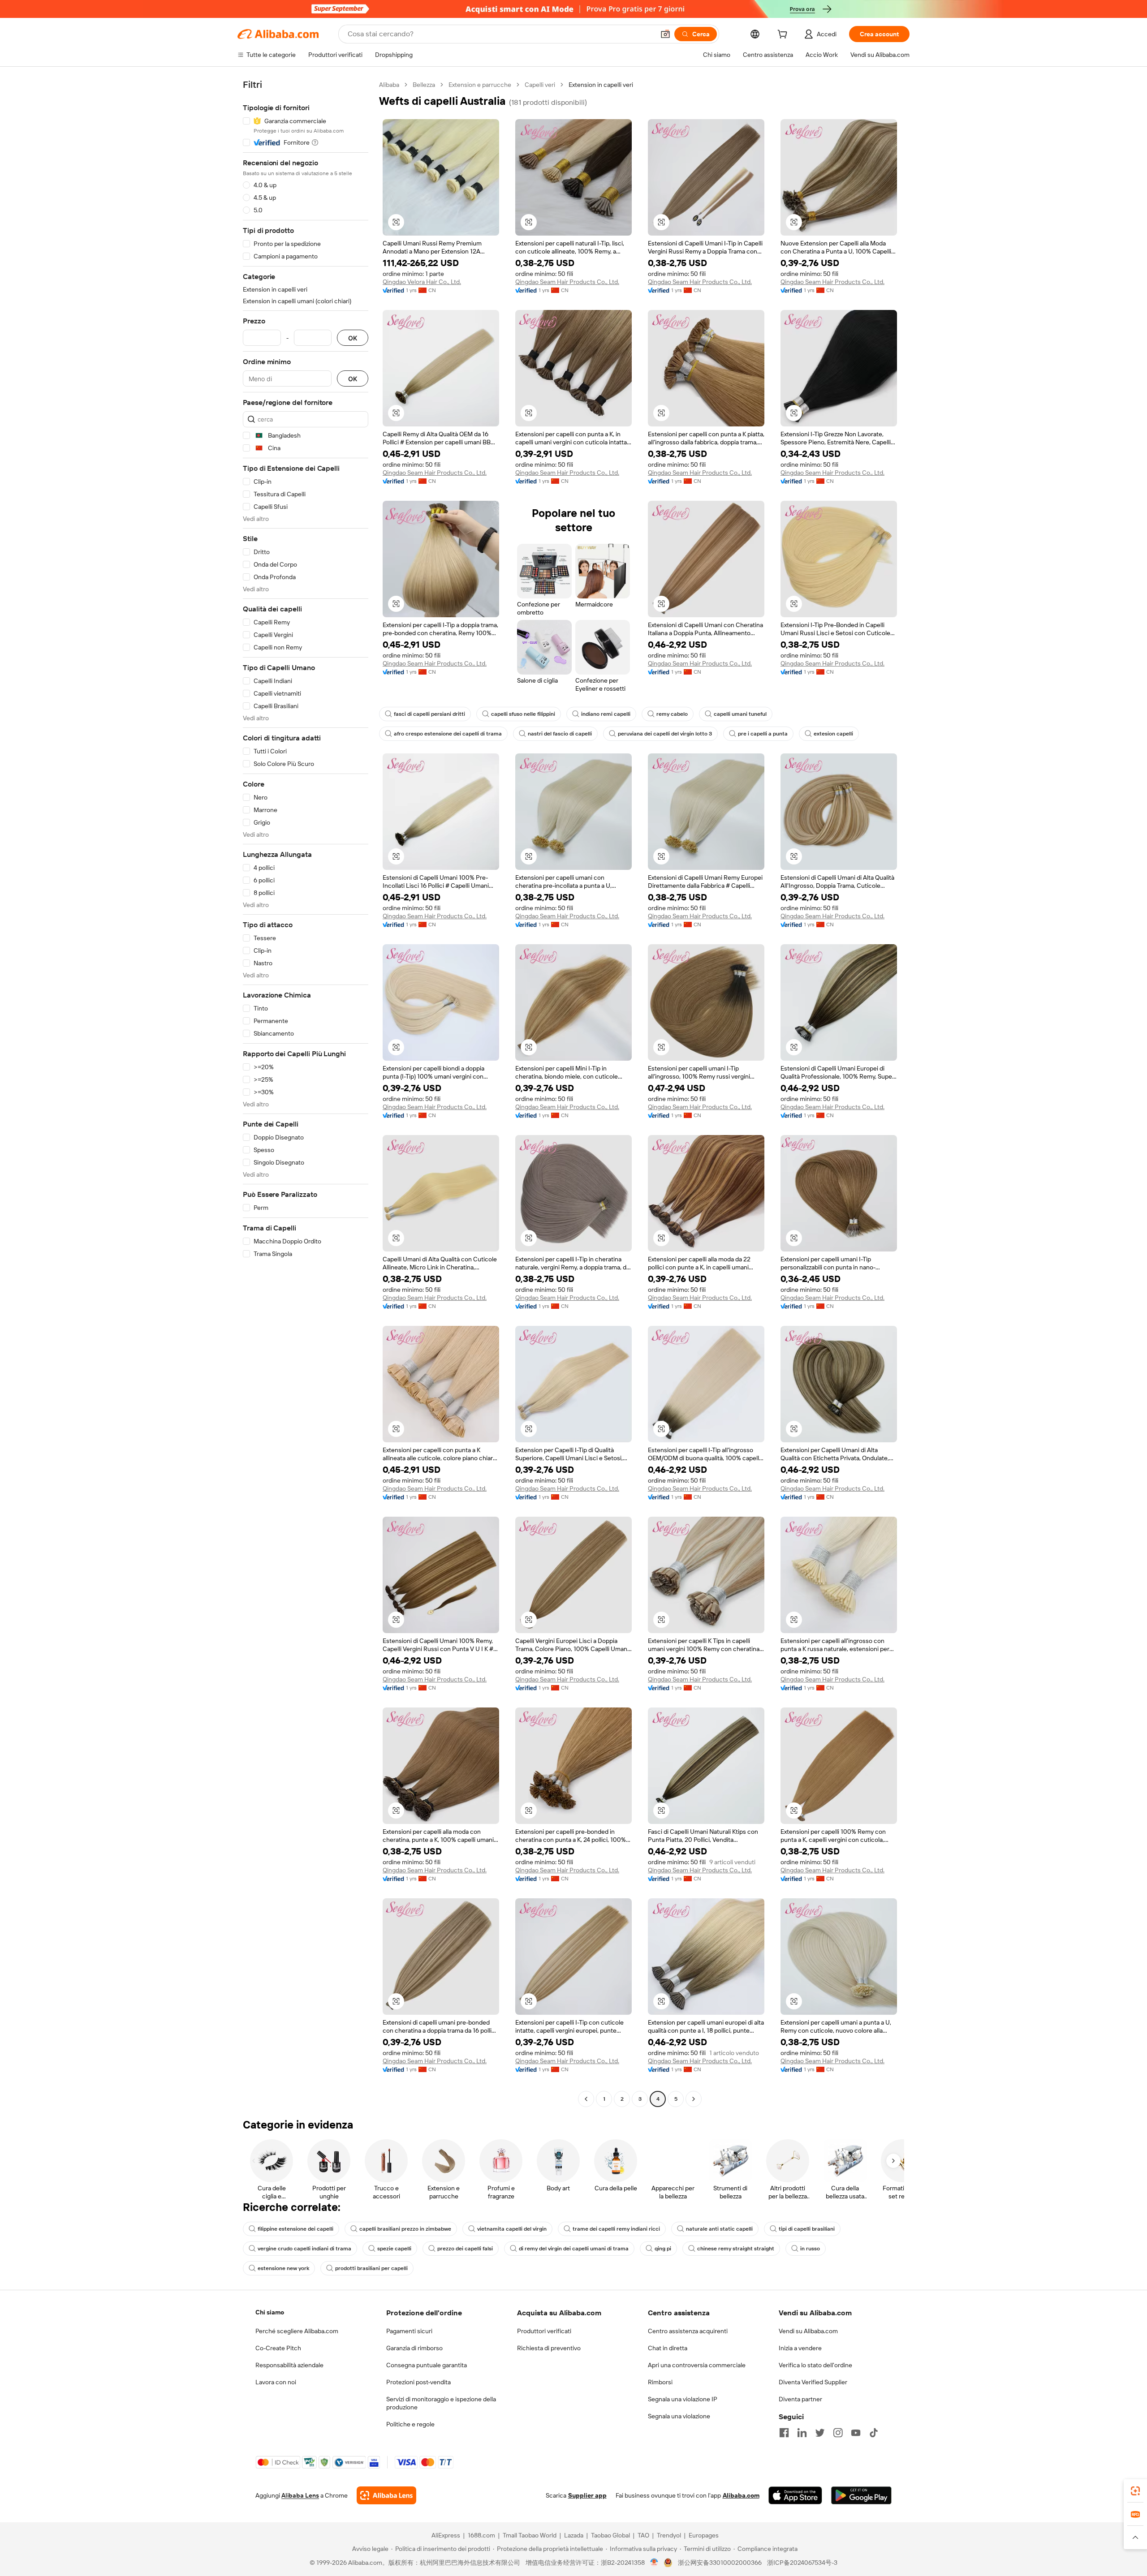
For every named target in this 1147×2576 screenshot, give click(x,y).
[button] (665, 34)
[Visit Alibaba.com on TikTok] (874, 2433)
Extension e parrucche (480, 85)
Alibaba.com (741, 2495)
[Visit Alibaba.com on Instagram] (838, 2433)
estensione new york (283, 2268)
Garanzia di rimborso (414, 2348)
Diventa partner (800, 2399)
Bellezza (424, 85)
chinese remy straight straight (736, 2249)
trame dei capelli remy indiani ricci (616, 2229)
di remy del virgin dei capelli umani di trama (574, 2249)
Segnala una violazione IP (683, 2399)
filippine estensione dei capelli (295, 2229)
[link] (1135, 2491)
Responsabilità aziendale (289, 2365)
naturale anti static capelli (719, 2229)
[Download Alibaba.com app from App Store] (795, 2495)
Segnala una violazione (679, 2416)
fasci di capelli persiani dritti (429, 714)
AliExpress (446, 2535)
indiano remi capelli (606, 714)
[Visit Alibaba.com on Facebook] (784, 2433)
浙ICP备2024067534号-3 (802, 2563)
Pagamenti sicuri (409, 2331)
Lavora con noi (276, 2382)
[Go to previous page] (586, 2099)
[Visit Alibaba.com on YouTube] (856, 2433)
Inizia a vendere (800, 2348)
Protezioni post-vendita (418, 2382)
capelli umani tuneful (740, 714)
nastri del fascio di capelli (560, 734)
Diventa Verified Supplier (813, 2382)
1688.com (481, 2535)
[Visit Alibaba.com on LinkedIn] (802, 2433)
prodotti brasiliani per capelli (371, 2268)
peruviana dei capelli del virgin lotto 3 (665, 734)
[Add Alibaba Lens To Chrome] (386, 2495)
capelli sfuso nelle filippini (523, 714)
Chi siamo (270, 2312)
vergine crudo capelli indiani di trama (304, 2249)
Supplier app (587, 2495)
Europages (704, 2535)
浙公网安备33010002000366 (720, 2563)
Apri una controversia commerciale (697, 2365)
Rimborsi (660, 2382)
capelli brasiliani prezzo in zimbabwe (405, 2229)
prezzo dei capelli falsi (465, 2249)
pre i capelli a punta (763, 734)
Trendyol (669, 2535)
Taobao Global (610, 2535)
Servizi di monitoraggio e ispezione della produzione (441, 2403)
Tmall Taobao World (530, 2535)
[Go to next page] (694, 2099)
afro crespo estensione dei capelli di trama (448, 734)
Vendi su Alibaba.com (808, 2331)
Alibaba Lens (300, 2495)
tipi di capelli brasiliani (807, 2229)
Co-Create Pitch (278, 2348)
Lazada (574, 2535)
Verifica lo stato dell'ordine (815, 2365)
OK (353, 338)
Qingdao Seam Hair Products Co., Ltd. (567, 282)
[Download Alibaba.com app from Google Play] (861, 2495)
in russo (810, 2249)
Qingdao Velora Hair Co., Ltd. (422, 282)
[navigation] (306, 1093)
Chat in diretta (668, 2348)
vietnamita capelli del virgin (512, 2229)
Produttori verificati (544, 2331)
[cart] (784, 35)
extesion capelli (833, 734)
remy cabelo (672, 714)
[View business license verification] (654, 2563)
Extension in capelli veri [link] (601, 85)
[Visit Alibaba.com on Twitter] (820, 2433)
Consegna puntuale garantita (427, 2365)
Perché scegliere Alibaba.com (297, 2331)
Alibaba (389, 85)
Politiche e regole (410, 2424)
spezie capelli (394, 2249)
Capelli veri (540, 85)
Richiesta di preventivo (549, 2348)
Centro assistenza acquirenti (688, 2331)
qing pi (663, 2249)
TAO (643, 2535)
